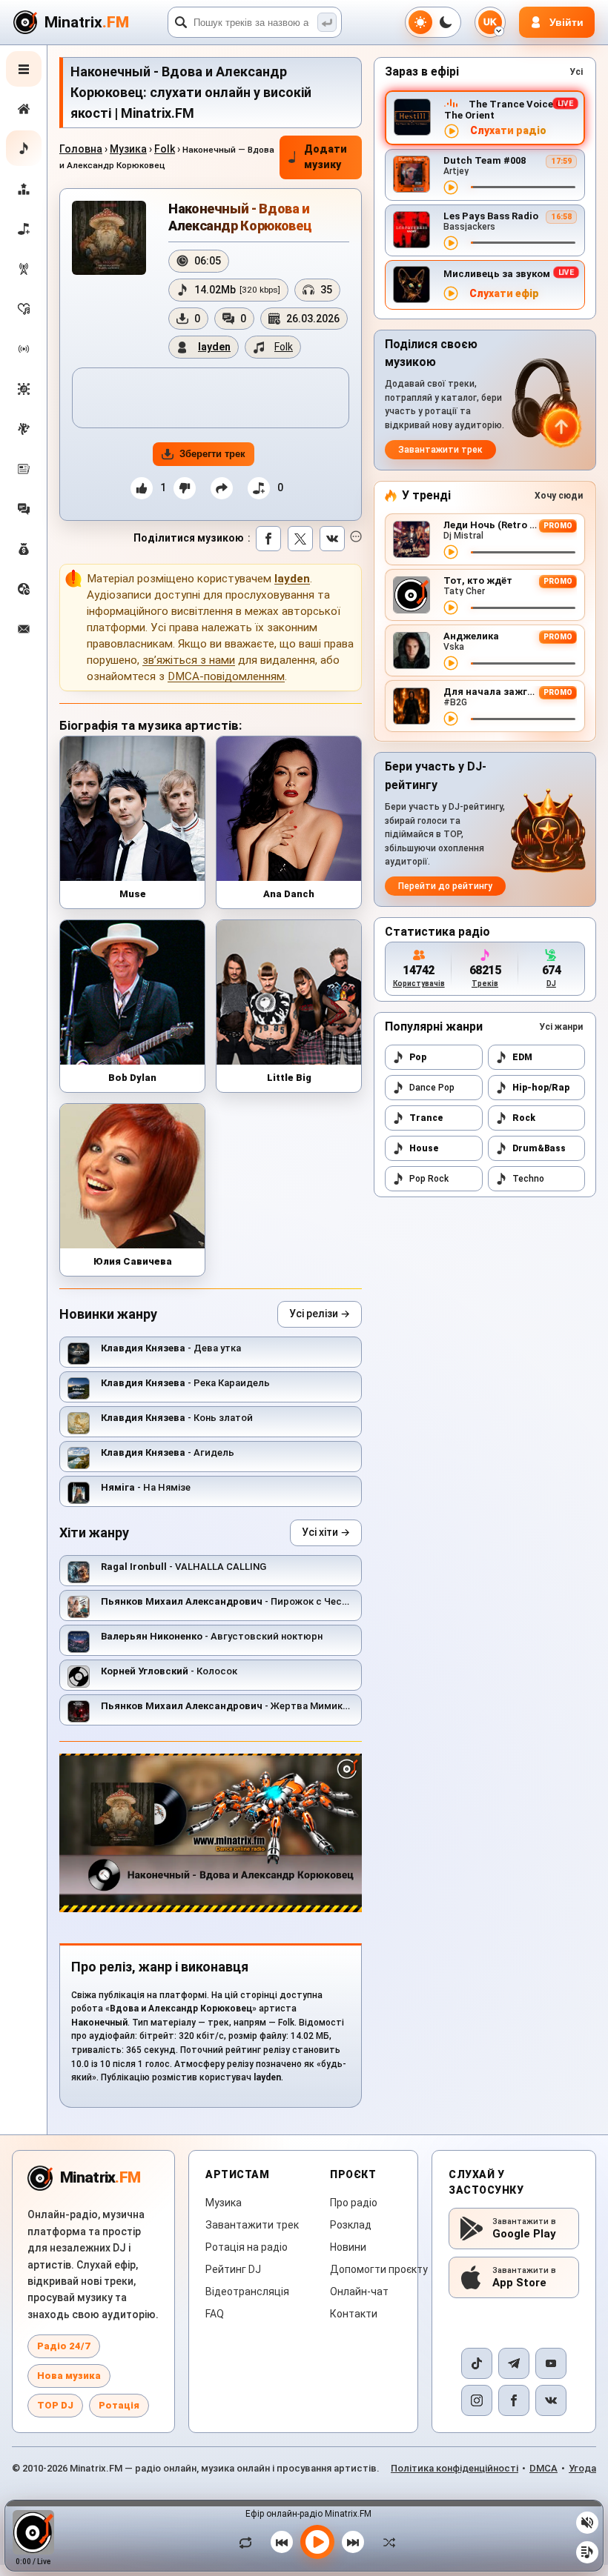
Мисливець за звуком (497, 274)
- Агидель (168, 1452)
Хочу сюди (559, 496)
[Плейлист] (587, 2552)
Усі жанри (561, 1027)
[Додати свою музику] (24, 229)
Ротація (119, 2405)
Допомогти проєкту (379, 2269)
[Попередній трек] (282, 2542)
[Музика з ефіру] (24, 269)
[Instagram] (477, 2400)
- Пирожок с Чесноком (236, 1601)
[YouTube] (551, 2363)
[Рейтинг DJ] (24, 189)
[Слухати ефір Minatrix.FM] (452, 131)
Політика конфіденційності (455, 2468)
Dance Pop (432, 1088)
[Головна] (24, 109)
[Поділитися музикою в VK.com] (332, 539)
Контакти (354, 2314)
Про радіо (354, 2203)
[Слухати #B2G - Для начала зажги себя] (451, 719)
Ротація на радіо (247, 2247)
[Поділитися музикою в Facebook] (268, 539)
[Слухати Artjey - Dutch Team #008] (451, 187)
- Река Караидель (185, 1383)
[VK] (551, 2400)
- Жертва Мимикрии (231, 1706)
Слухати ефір (504, 294)
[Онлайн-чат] (24, 509)
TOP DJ (55, 2405)
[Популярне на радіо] (24, 309)
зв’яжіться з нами (189, 660)
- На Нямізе (146, 1487)
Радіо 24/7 (64, 2346)
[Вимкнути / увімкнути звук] (587, 2523)
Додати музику (326, 157)
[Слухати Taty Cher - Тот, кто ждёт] (451, 608)
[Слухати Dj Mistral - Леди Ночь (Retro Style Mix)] (451, 552)
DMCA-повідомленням (226, 676)
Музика (128, 149)
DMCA (543, 2468)
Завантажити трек (440, 450)
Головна (81, 149)
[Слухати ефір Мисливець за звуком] (451, 293)
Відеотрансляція (247, 2292)
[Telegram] (514, 2363)
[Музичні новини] (24, 469)
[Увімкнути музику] (317, 2542)
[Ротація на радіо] (24, 349)
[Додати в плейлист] (259, 488)
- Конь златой (177, 1418)
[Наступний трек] (353, 2542)
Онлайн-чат (359, 2292)
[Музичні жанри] (24, 389)
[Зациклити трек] (249, 2542)
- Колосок (169, 1671)
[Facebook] (514, 2400)
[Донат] (24, 549)
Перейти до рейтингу (445, 886)
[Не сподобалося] (185, 488)
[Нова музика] (24, 148)
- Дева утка (171, 1348)
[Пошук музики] (327, 22)
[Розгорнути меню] (24, 69)
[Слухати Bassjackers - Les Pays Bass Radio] (451, 243)
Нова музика (69, 2376)
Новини (348, 2247)
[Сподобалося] (142, 488)
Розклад (351, 2225)
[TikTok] (477, 2363)
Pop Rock (429, 1179)
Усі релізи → (320, 1314)
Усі (576, 72)
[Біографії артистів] (24, 429)
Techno (528, 1179)
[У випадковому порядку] (386, 2542)
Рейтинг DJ (233, 2269)
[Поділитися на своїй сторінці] (222, 488)
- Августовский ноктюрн (212, 1636)
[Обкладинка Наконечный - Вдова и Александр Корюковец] (109, 238)
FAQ (215, 2314)
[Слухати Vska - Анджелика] (451, 663)
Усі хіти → (326, 1532)
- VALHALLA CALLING (184, 1567)
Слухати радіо (508, 131)
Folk (165, 149)
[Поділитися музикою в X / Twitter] (300, 539)
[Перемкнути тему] (433, 22)
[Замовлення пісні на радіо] (24, 589)
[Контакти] (24, 629)
